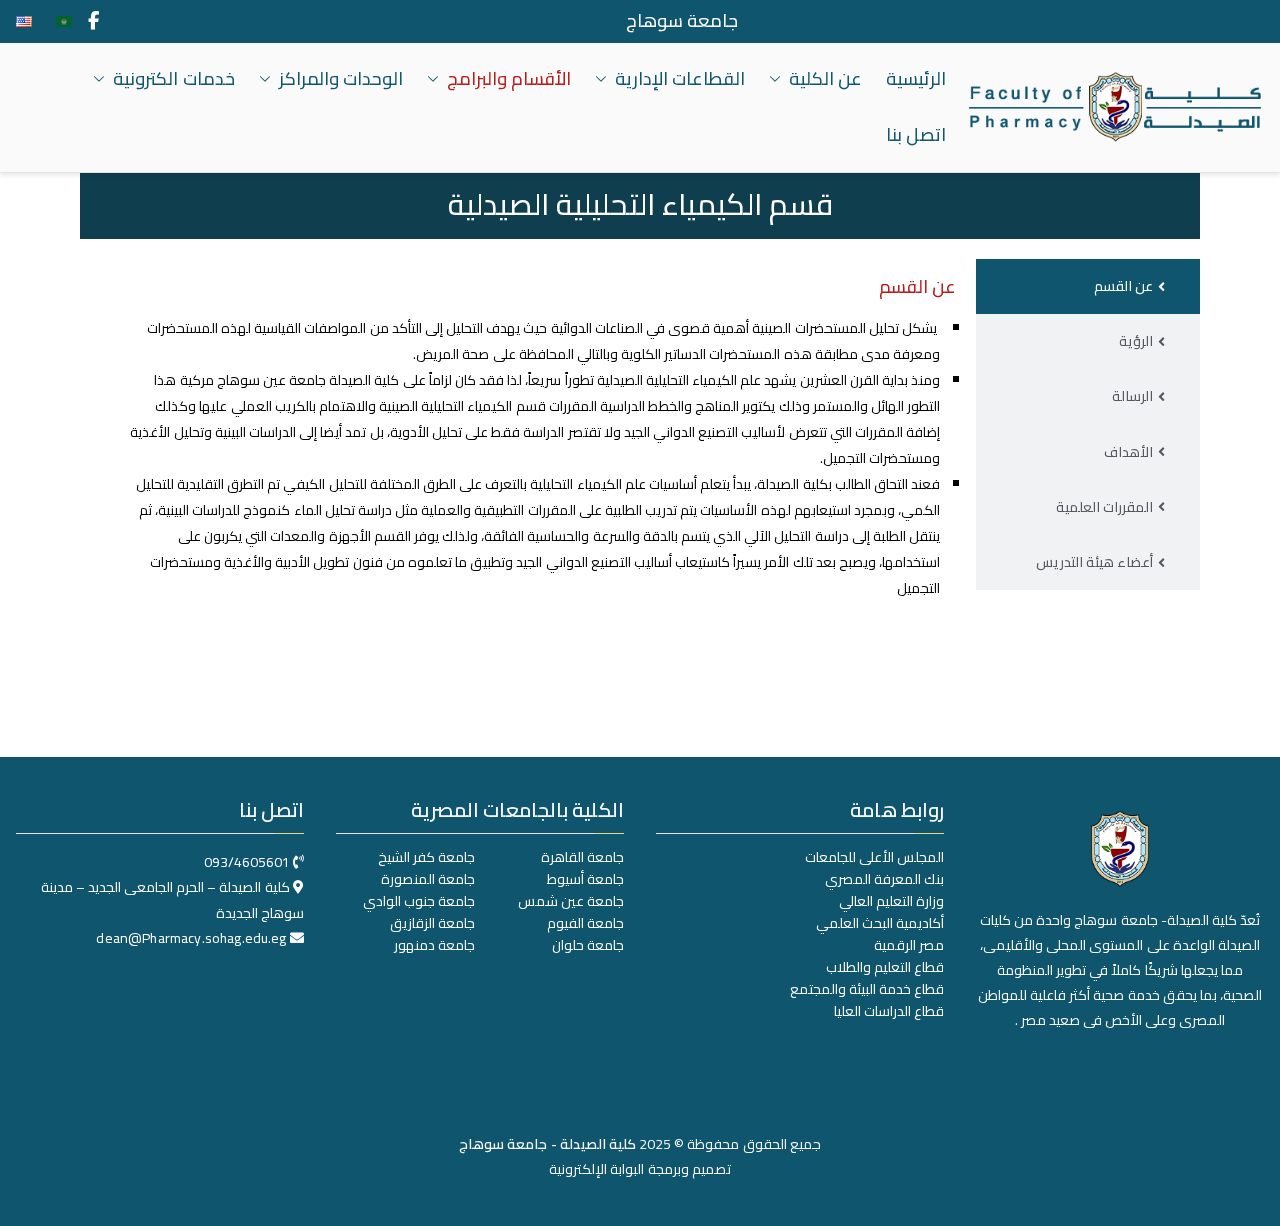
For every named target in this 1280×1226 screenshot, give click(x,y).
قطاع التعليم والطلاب (885, 967)
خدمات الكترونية (173, 79)
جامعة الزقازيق (432, 923)
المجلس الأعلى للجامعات (874, 857)
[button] (779, 79)
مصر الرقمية (909, 945)
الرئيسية (916, 79)
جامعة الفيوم (585, 923)
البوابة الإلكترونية (596, 1169)
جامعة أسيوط (585, 879)
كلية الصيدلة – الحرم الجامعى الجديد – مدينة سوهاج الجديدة (172, 899)
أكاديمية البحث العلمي (880, 923)
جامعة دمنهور (434, 945)
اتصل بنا (916, 135)
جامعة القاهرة (582, 857)
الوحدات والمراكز (341, 79)
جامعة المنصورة (428, 879)
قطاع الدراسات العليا (889, 1011)
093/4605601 (247, 862)
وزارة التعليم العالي (891, 901)
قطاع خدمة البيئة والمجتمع (867, 989)
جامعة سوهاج (682, 21)
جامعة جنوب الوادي (419, 901)
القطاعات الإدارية (680, 79)
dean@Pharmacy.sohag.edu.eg (191, 938)
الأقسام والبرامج (509, 79)
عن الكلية (825, 79)
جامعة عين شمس (571, 901)
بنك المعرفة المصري (884, 879)
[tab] (1088, 286)
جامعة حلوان (588, 945)
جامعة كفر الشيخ (426, 857)
